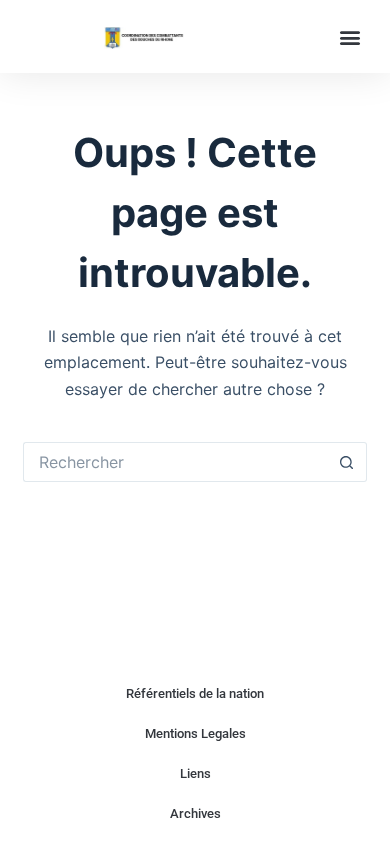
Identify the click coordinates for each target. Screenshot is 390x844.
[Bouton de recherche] (347, 462)
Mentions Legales (195, 733)
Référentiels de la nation (195, 693)
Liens (195, 773)
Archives (195, 813)
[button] (350, 36)
